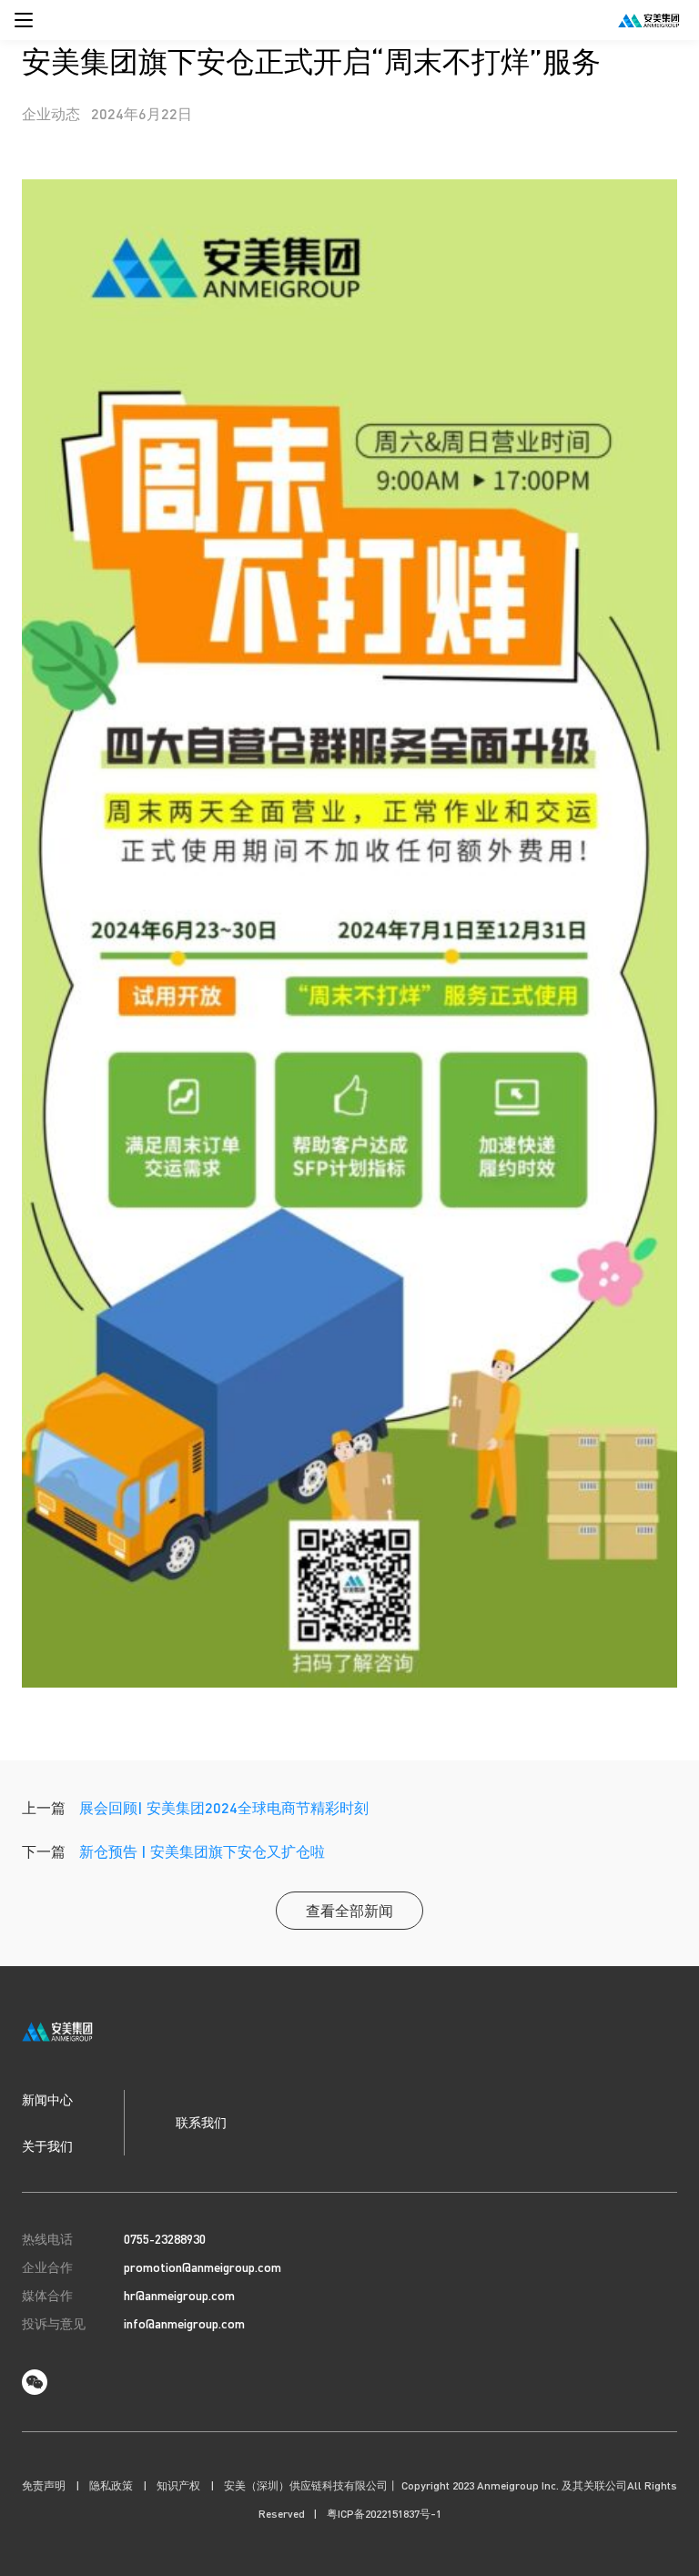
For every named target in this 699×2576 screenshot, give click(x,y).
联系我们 (201, 2122)
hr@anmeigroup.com (179, 2295)
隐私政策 (111, 2485)
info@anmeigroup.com (184, 2323)
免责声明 (44, 2485)
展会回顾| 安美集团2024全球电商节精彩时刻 (224, 1807)
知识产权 (178, 2485)
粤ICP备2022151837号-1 (384, 2514)
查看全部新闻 (349, 1910)
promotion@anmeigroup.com (203, 2267)
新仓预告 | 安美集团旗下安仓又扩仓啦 (202, 1851)
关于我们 (47, 2145)
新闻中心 (47, 2099)
